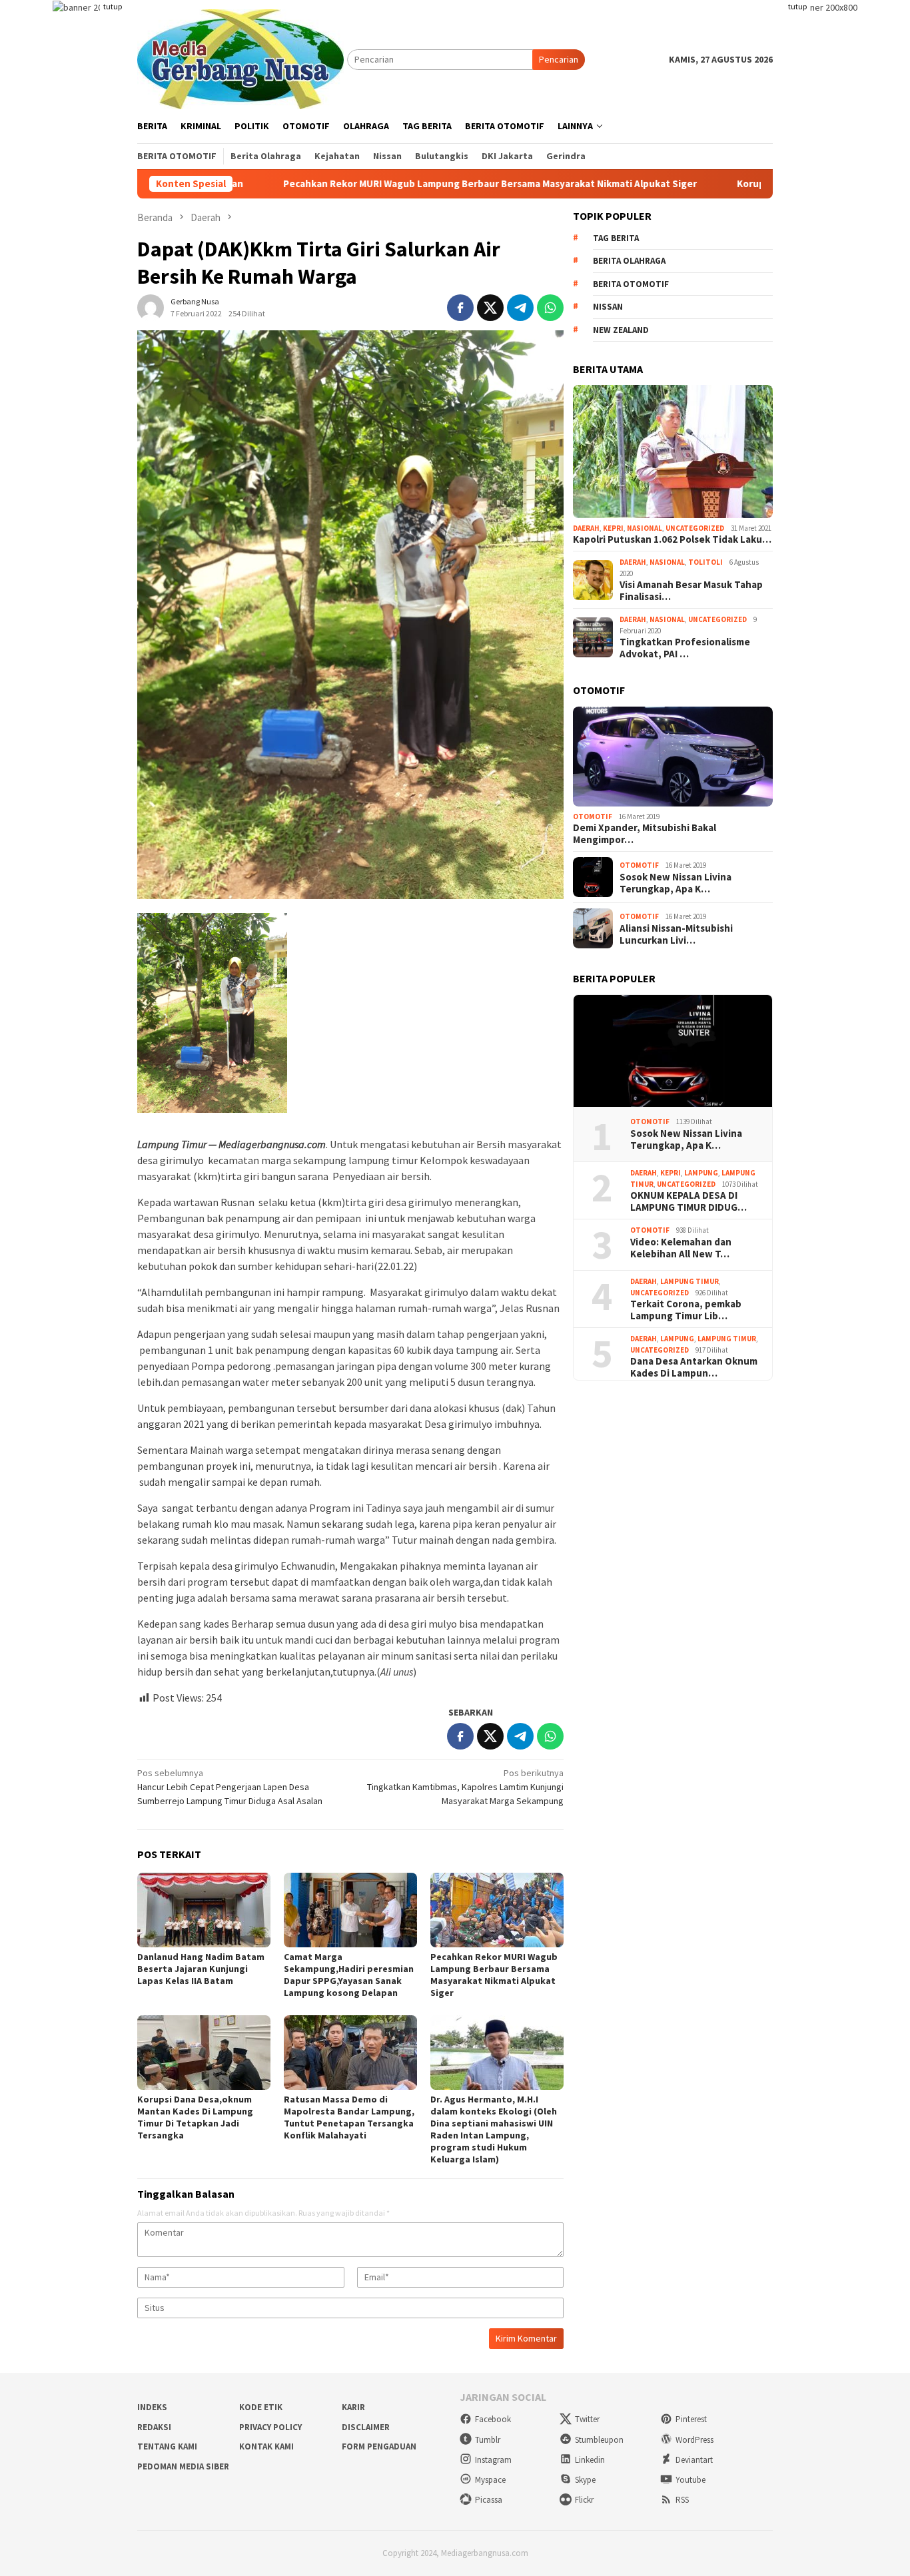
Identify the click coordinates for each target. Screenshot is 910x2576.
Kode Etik (261, 2407)
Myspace (490, 2480)
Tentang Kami (167, 2446)
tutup (113, 6)
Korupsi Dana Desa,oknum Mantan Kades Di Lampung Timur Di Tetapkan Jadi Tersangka (195, 2117)
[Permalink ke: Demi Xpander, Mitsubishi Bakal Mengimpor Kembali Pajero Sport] (673, 757)
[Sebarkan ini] (460, 308)
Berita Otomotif (631, 284)
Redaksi (154, 2427)
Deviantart (694, 2460)
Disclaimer (366, 2427)
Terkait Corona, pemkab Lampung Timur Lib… (686, 1310)
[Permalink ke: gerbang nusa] (151, 306)
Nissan (608, 307)
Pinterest (691, 2419)
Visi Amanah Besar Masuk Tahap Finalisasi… (691, 591)
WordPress (694, 2440)
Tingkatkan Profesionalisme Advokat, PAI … (685, 648)
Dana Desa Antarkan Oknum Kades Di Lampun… (694, 1367)
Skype (585, 2480)
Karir (353, 2407)
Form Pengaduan (379, 2446)
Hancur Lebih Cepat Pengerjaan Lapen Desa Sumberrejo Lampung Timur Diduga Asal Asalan (230, 1787)
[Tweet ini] (490, 308)
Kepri (613, 528)
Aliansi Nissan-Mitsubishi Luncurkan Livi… (676, 934)
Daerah (586, 528)
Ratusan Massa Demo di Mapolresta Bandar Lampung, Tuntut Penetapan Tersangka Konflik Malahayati (349, 2117)
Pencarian (559, 59)
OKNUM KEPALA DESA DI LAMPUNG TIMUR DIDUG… (688, 1201)
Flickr (584, 2500)
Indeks (152, 2407)
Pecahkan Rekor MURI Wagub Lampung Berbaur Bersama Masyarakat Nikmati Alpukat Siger (385, 184)
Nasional (645, 528)
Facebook (493, 2419)
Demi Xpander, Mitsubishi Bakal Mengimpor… (645, 834)
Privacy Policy (270, 2427)
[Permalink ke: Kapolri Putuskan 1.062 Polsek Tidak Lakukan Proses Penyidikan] (673, 452)
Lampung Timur (689, 1281)
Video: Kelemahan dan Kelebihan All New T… (681, 1248)
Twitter (587, 2419)
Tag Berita (616, 238)
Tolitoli (705, 562)
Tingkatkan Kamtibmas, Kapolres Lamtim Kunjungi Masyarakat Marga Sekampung (465, 1787)
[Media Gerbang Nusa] (240, 58)
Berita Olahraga (629, 261)
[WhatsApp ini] (550, 308)
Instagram (493, 2460)
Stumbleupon (599, 2440)
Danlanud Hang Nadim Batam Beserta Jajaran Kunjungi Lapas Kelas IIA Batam (201, 1969)
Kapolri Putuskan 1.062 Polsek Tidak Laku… (672, 539)
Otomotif (593, 816)
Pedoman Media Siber (183, 2466)
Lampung (701, 1173)
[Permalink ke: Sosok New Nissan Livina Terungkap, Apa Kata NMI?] (673, 1051)
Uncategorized (695, 528)
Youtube (690, 2480)
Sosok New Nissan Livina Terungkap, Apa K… (676, 883)
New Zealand (621, 330)
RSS (682, 2500)
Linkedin (590, 2460)
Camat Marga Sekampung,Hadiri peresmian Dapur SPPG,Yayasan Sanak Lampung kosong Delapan (349, 1975)
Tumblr (488, 2440)
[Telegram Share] (520, 308)
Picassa (489, 2500)
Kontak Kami (266, 2446)
